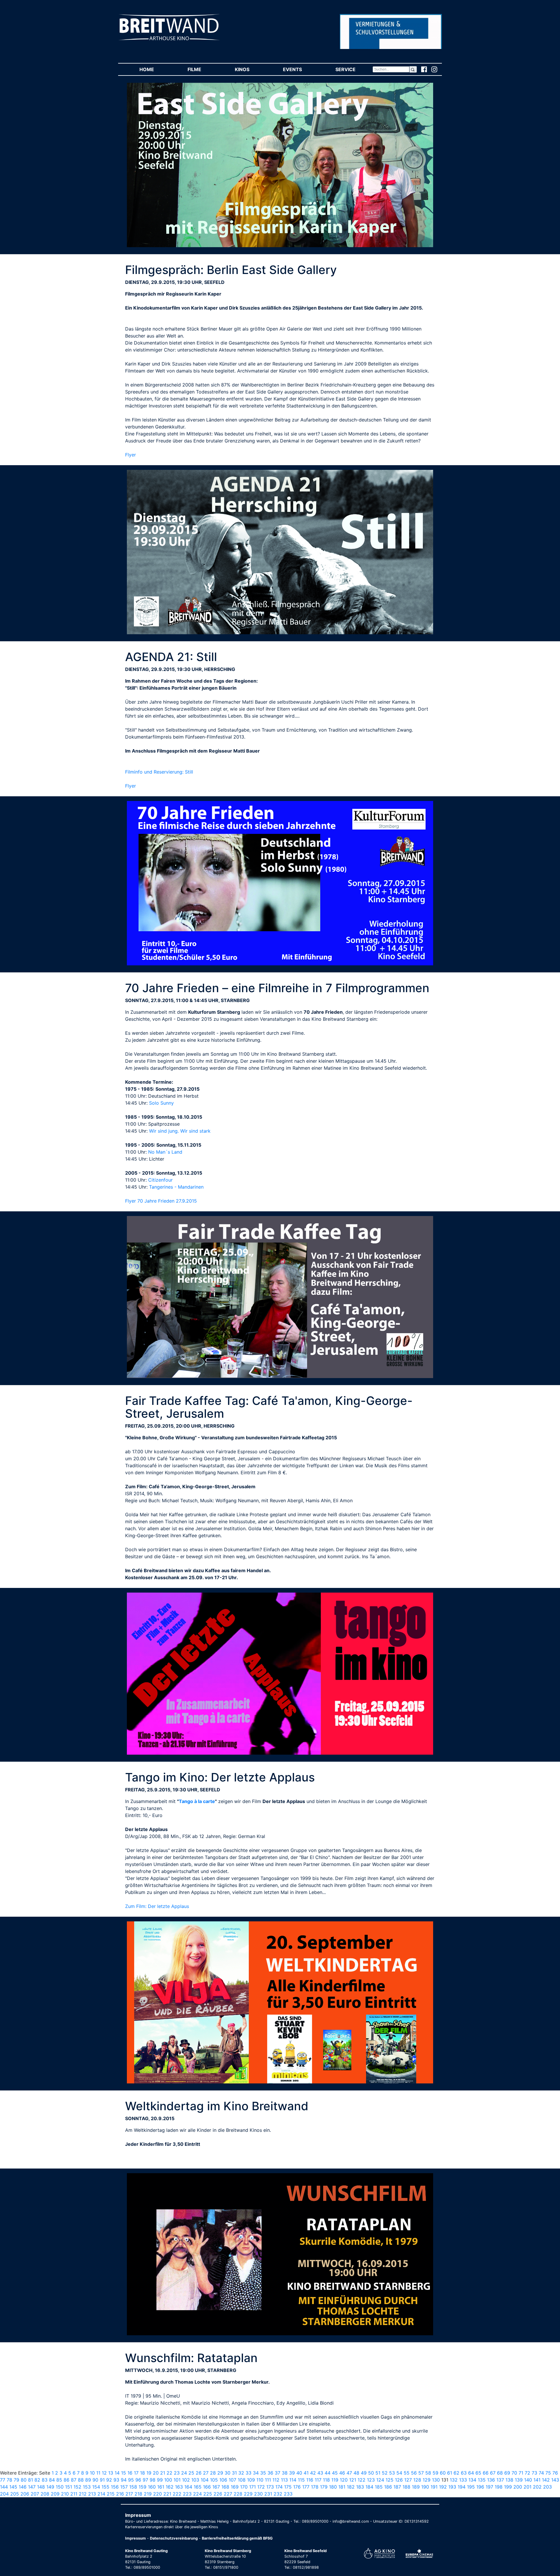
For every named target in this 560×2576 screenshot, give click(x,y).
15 (124, 2473)
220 (157, 2494)
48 (356, 2473)
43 (320, 2473)
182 (351, 2487)
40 (299, 2473)
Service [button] (354, 69)
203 (547, 2487)
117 (318, 2480)
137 (500, 2480)
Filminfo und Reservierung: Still (159, 772)
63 (464, 2473)
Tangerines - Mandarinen (176, 1187)
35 (263, 2473)
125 (390, 2480)
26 (199, 2473)
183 (360, 2487)
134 (472, 2480)
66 (486, 2473)
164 (188, 2487)
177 (306, 2487)
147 (32, 2487)
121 (353, 2480)
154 (96, 2487)
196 (480, 2487)
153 (87, 2487)
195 (471, 2487)
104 (205, 2480)
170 (244, 2487)
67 (493, 2473)
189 (416, 2487)
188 (406, 2487)
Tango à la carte (197, 1801)
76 (555, 2473)
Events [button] (301, 69)
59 (435, 2473)
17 (136, 2473)
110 (260, 2480)
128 (417, 2480)
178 (315, 2487)
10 (92, 2473)
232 (278, 2494)
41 (306, 2473)
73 (534, 2473)
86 (66, 2480)
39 (292, 2473)
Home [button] (155, 69)
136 (491, 2480)
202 (537, 2487)
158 (133, 2487)
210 (65, 2494)
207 (35, 2494)
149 (50, 2487)
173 (270, 2487)
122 (362, 2480)
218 (138, 2494)
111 (268, 2480)
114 (293, 2480)
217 (129, 2494)
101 (177, 2480)
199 (508, 2487)
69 (507, 2473)
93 (116, 2480)
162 (170, 2487)
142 (546, 2480)
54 (399, 2473)
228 (238, 2494)
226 (218, 2494)
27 (206, 2473)
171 (252, 2487)
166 (207, 2487)
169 (235, 2487)
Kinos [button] (250, 69)
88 (81, 2480)
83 (45, 2480)
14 (117, 2473)
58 (428, 2473)
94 (124, 2480)
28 (213, 2473)
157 (124, 2487)
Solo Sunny (161, 1103)
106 (223, 2480)
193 (452, 2487)
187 (397, 2487)
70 (514, 2473)
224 (197, 2494)
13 (111, 2473)
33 (249, 2473)
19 (149, 2473)
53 (392, 2473)
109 (251, 2480)
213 (92, 2494)
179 (324, 2487)
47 (349, 2473)
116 (310, 2480)
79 (16, 2480)
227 (228, 2494)
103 (195, 2480)
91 (102, 2480)
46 (342, 2473)
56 (414, 2473)
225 (208, 2494)
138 (509, 2480)
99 (160, 2480)
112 (276, 2480)
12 (104, 2473)
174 (279, 2487)
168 (225, 2487)
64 (471, 2473)
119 (335, 2480)
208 (45, 2494)
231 (268, 2494)
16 (130, 2473)
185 (379, 2487)
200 (518, 2487)
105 (214, 2480)
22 (169, 2473)
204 (4, 2494)
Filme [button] (203, 69)
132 (454, 2480)
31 (234, 2473)
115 (301, 2480)
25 (191, 2473)
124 (380, 2480)
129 (427, 2480)
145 (13, 2487)
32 (241, 2473)
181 (342, 2487)
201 (527, 2487)
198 (499, 2487)
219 (148, 2494)
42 (313, 2473)
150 (60, 2487)
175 (288, 2487)
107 (232, 2480)
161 (161, 2487)
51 (378, 2473)
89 (88, 2480)
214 (101, 2494)
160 (152, 2487)
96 (138, 2480)
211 (74, 2494)
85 (59, 2480)
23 (177, 2473)
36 (270, 2473)
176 (297, 2487)
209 (55, 2494)
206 (25, 2494)
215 (111, 2494)
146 (23, 2487)
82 (37, 2480)
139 (519, 2480)
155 (105, 2487)
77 (3, 2480)
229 (248, 2494)
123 (371, 2480)
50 (371, 2473)
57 (421, 2473)
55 (407, 2473)
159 (142, 2487)
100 (168, 2480)
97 (145, 2480)
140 (528, 2480)
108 (242, 2480)
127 (408, 2480)
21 (163, 2473)
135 (482, 2480)
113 (284, 2480)
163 (179, 2487)
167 (216, 2487)
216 (120, 2494)
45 (335, 2473)
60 (443, 2473)
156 (115, 2487)
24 (184, 2473)
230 (258, 2494)
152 (77, 2487)
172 (261, 2487)
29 (220, 2473)
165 (198, 2487)
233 (288, 2494)
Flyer (131, 455)
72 (527, 2473)
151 (69, 2487)
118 (326, 2480)
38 (285, 2473)
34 (256, 2473)
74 (541, 2473)
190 (425, 2487)
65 (478, 2473)
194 (462, 2487)
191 (434, 2487)
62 (456, 2473)
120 (344, 2480)
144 (4, 2487)
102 (186, 2480)
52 (385, 2473)
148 (41, 2487)
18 (142, 2473)
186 (388, 2487)
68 (500, 2473)
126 (399, 2480)
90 (95, 2480)
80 (24, 2480)
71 (521, 2473)
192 (443, 2487)
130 (436, 2480)
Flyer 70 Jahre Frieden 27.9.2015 (161, 1201)
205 (15, 2494)
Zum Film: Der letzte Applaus (157, 1906)
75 (548, 2473)
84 (52, 2480)
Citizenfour (160, 1180)
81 (30, 2480)
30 (228, 2473)
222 (177, 2494)
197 (489, 2487)
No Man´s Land (165, 1152)
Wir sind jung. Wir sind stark (180, 1131)
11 (98, 2473)
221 (167, 2494)
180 (333, 2487)
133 (463, 2480)
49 (364, 2473)
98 (153, 2480)
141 (537, 2480)
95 (131, 2480)
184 (369, 2487)
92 (109, 2480)
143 (555, 2480)
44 (328, 2473)
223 (187, 2494)
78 (9, 2480)
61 (450, 2473)
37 (278, 2473)
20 (156, 2473)
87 (74, 2480)
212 (83, 2494)
